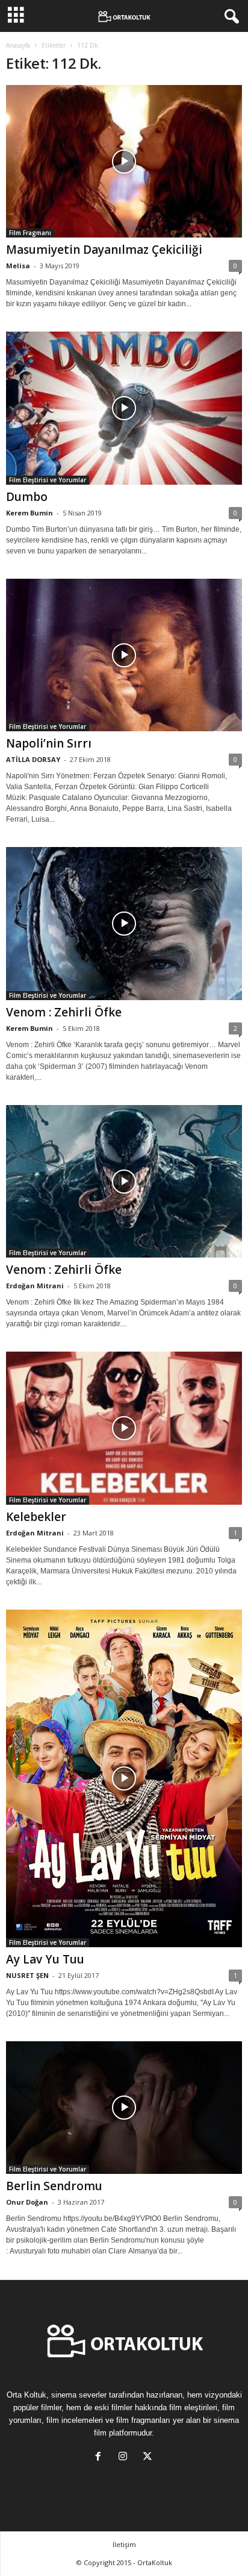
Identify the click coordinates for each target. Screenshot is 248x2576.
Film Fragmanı (30, 233)
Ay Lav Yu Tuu (45, 1959)
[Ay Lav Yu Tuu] (124, 1778)
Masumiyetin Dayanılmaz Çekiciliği (104, 250)
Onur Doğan (27, 2202)
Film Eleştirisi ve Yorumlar (48, 480)
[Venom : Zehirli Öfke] (124, 923)
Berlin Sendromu (54, 2186)
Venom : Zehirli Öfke (64, 1012)
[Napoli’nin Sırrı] (124, 655)
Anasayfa (18, 45)
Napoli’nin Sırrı (49, 743)
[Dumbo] (124, 408)
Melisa (18, 266)
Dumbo (27, 497)
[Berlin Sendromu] (124, 2108)
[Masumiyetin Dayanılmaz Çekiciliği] (124, 161)
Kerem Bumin (29, 513)
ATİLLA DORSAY (33, 759)
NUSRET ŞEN (27, 1975)
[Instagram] (126, 2458)
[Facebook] (101, 2458)
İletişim (124, 2544)
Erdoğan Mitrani (35, 1286)
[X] (149, 2458)
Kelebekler (36, 1517)
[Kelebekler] (124, 1428)
